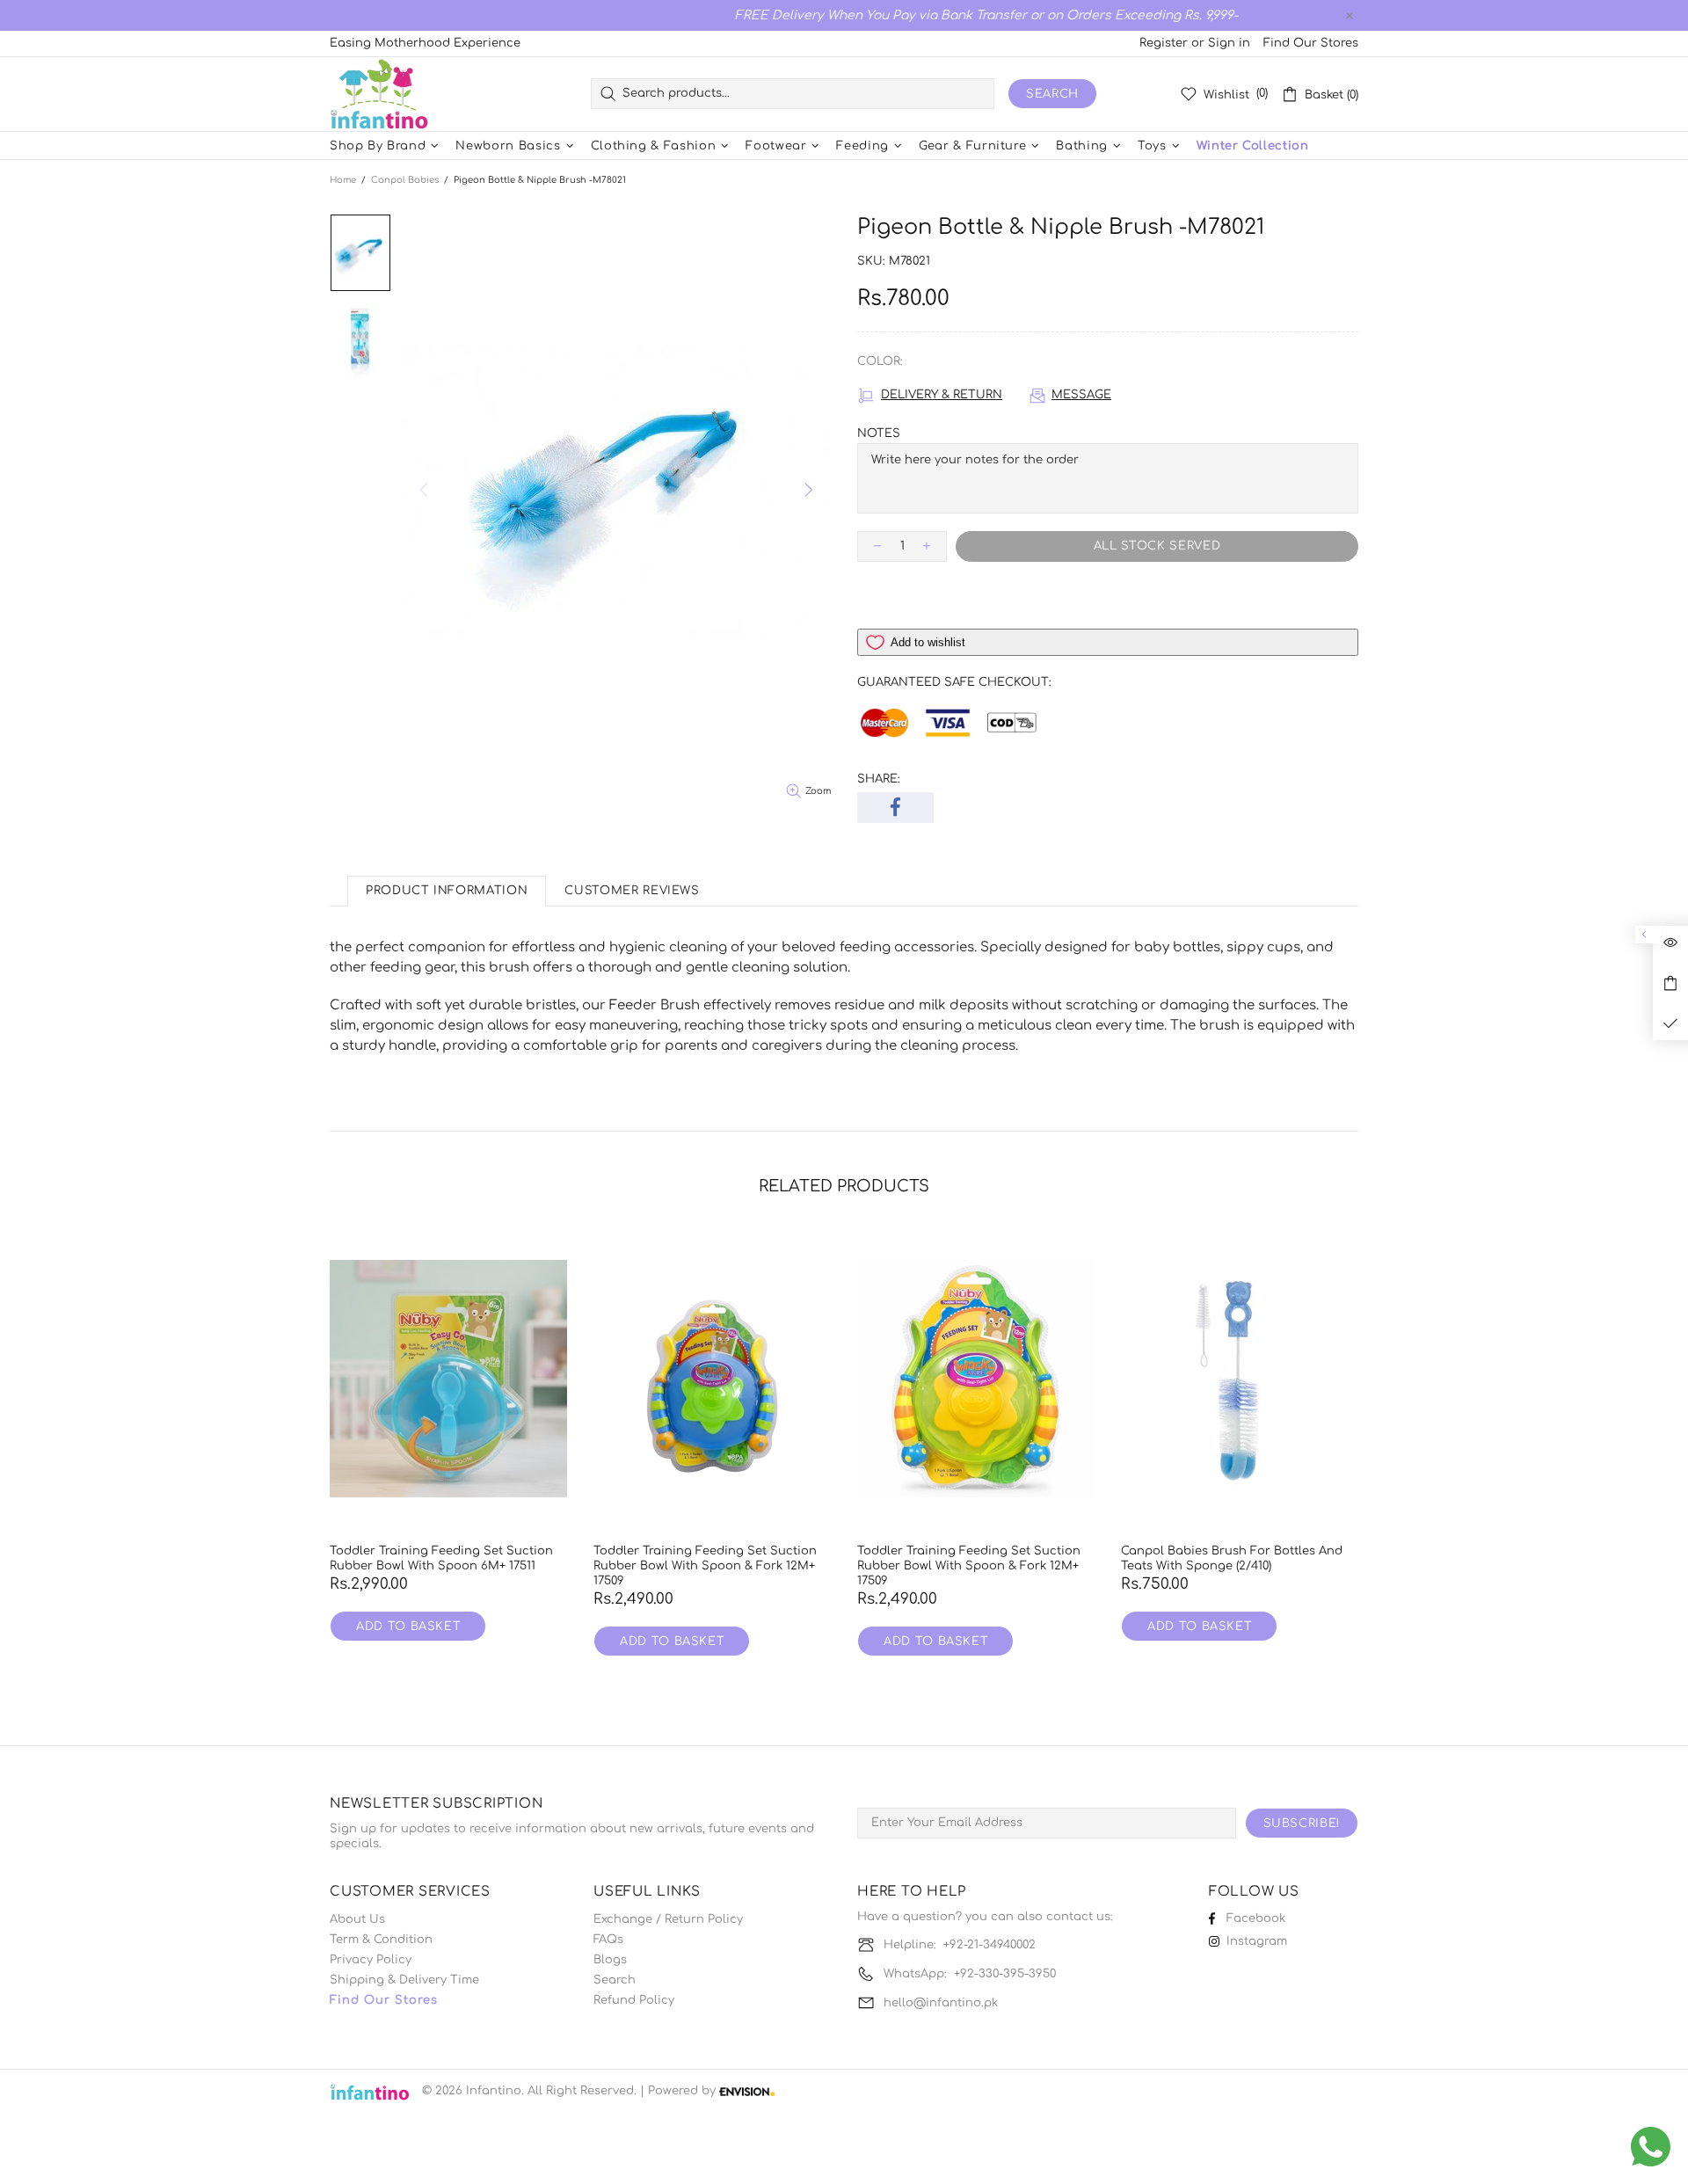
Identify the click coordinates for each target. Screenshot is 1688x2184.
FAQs (608, 1940)
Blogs (610, 1960)
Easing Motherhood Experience (425, 43)
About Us (357, 1919)
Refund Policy (634, 2000)
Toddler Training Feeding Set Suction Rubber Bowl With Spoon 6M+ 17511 (441, 1558)
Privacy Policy (371, 1960)
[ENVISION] (747, 2091)
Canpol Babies (405, 180)
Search (1052, 94)
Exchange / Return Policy (668, 1919)
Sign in (1229, 43)
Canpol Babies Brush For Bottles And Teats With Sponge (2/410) (1232, 1558)
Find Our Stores (1311, 43)
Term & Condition (381, 1940)
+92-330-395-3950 (1005, 1974)
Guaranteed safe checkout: (954, 682)
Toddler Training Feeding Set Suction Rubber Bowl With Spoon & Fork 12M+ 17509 (705, 1566)
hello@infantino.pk (941, 2003)
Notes (879, 433)
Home (343, 180)
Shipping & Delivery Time (404, 1980)
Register (1164, 43)
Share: (879, 779)
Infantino (379, 94)
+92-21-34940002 (990, 1945)
